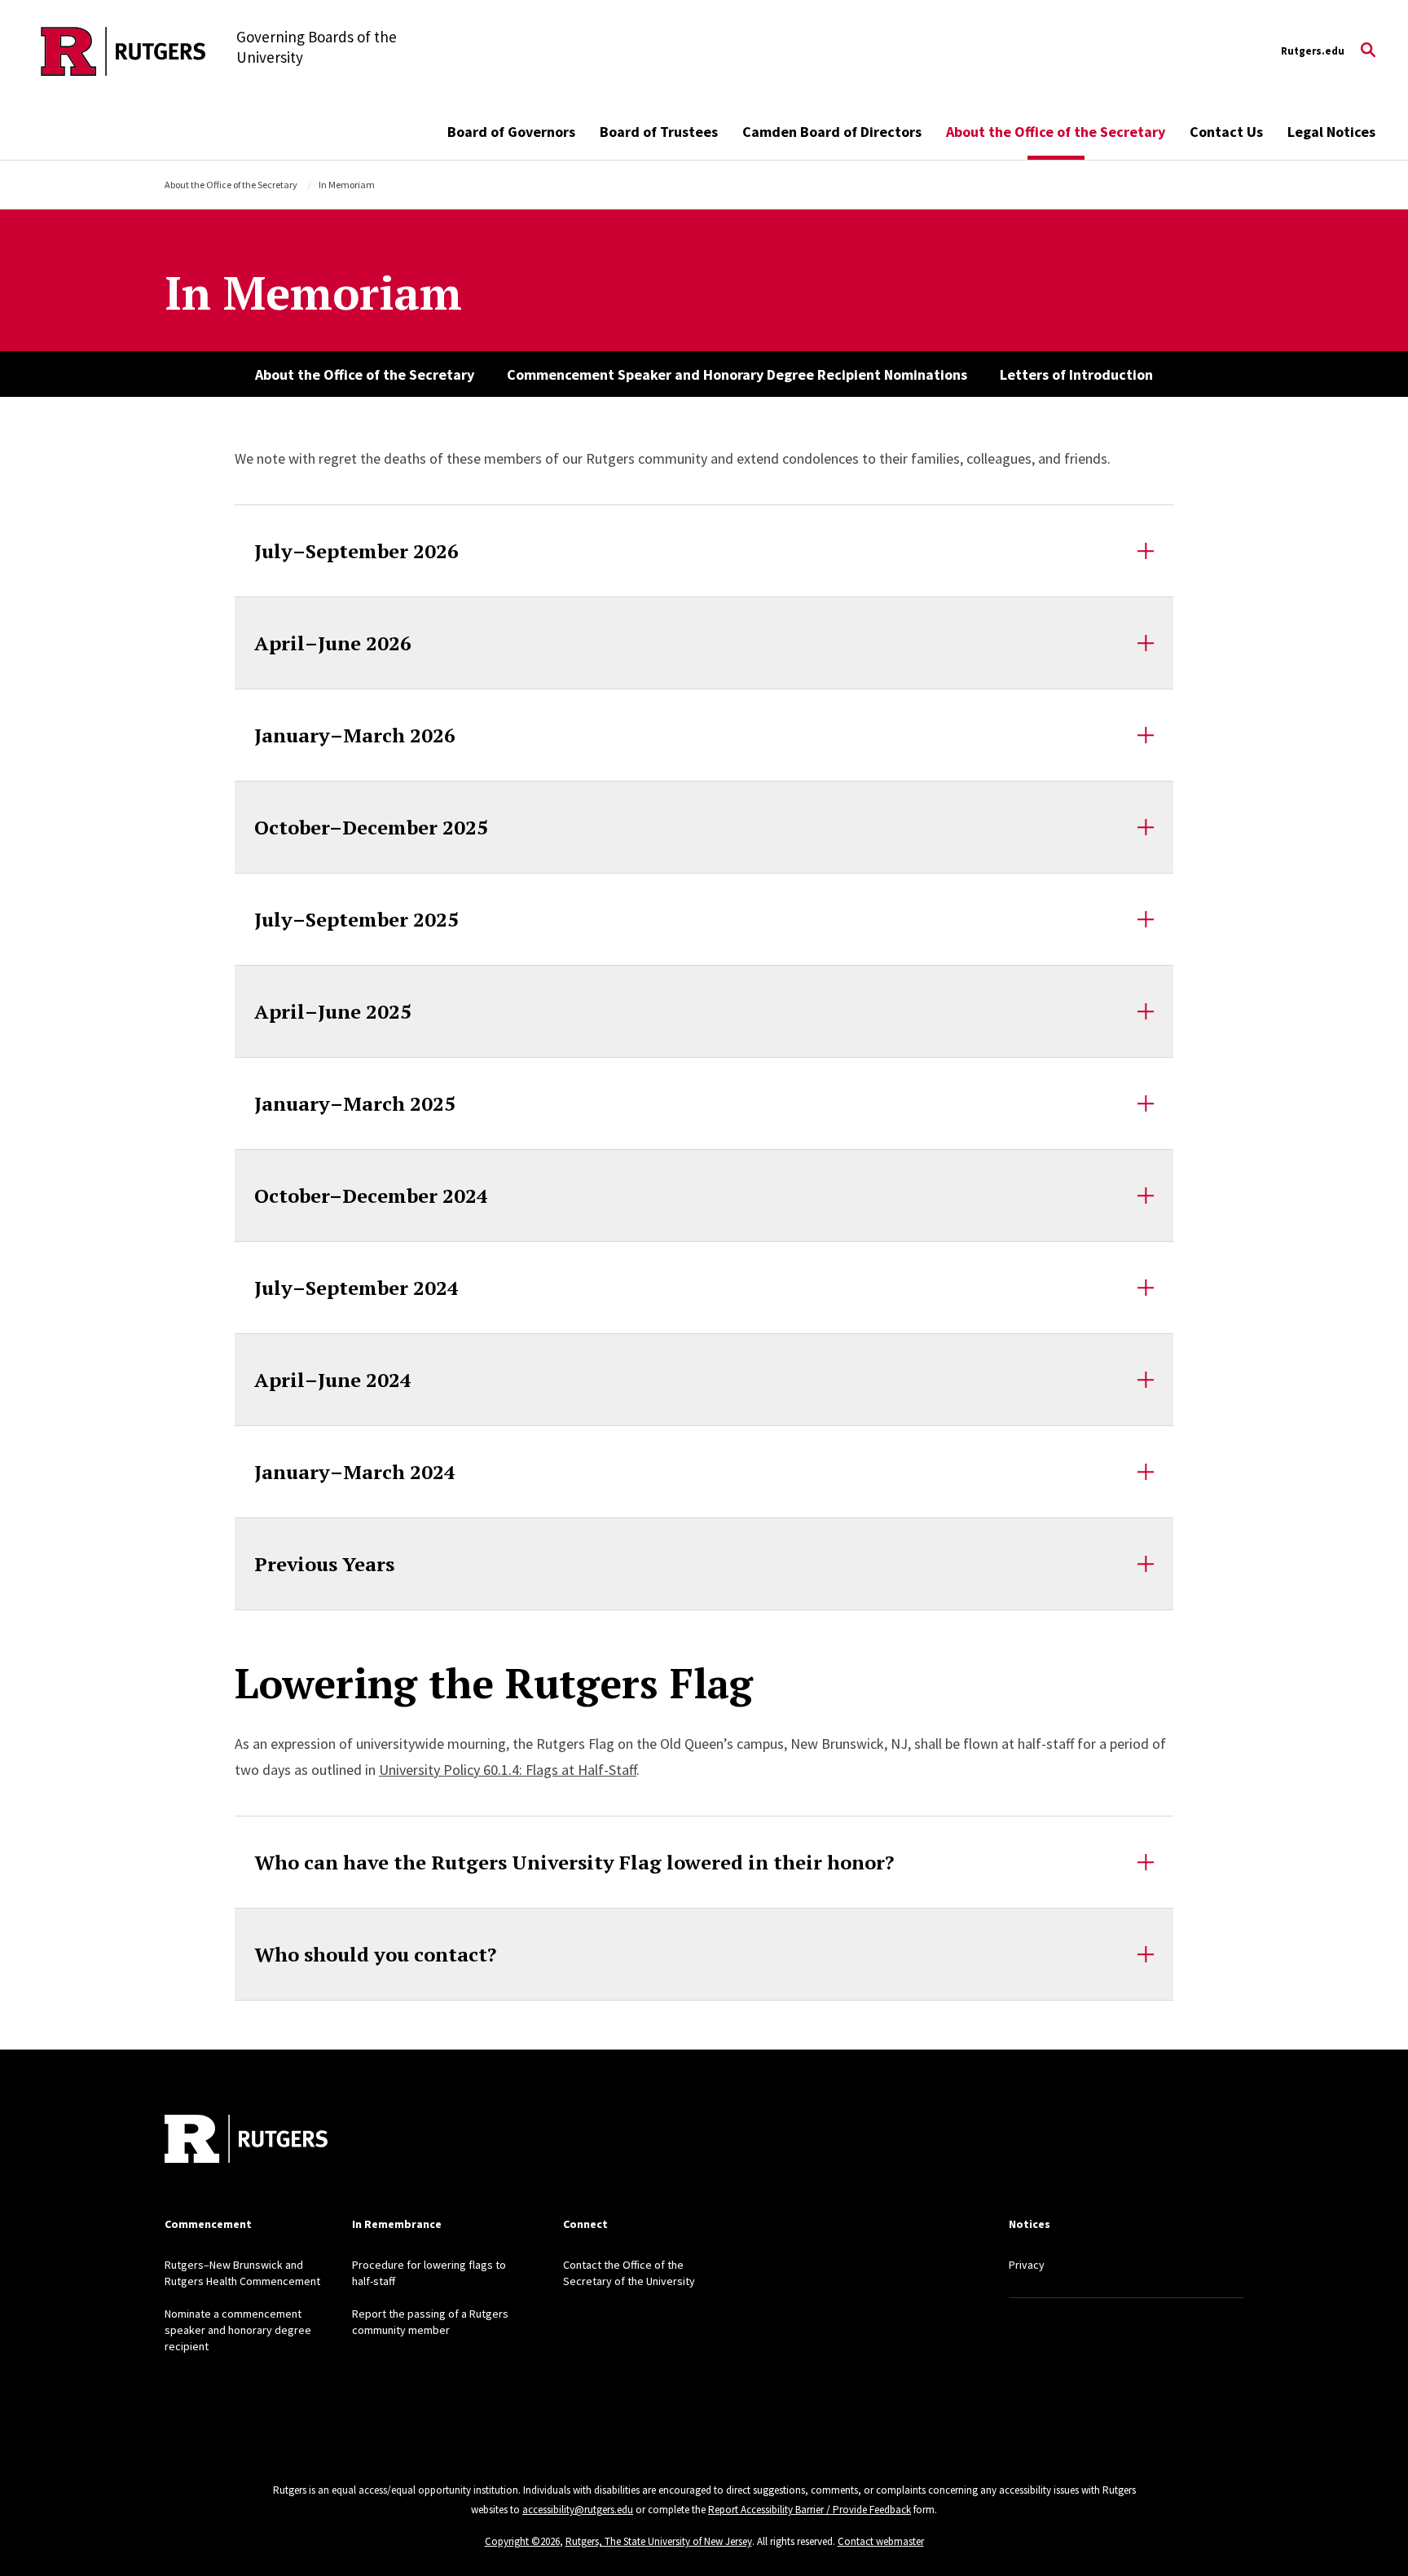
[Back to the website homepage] (123, 51)
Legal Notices (1331, 132)
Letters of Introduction (1076, 374)
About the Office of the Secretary (1056, 132)
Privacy (1027, 2265)
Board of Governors (511, 132)
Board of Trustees (659, 132)
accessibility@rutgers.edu (578, 2510)
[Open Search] (1368, 51)
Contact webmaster (881, 2541)
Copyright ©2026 (522, 2541)
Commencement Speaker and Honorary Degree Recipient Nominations (737, 374)
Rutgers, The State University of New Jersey (659, 2541)
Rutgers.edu (1313, 51)
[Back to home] (246, 2141)
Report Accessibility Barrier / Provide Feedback (810, 2510)
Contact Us (1226, 132)
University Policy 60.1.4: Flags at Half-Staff (508, 1770)
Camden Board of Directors (832, 132)
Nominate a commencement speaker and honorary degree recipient (238, 2330)
